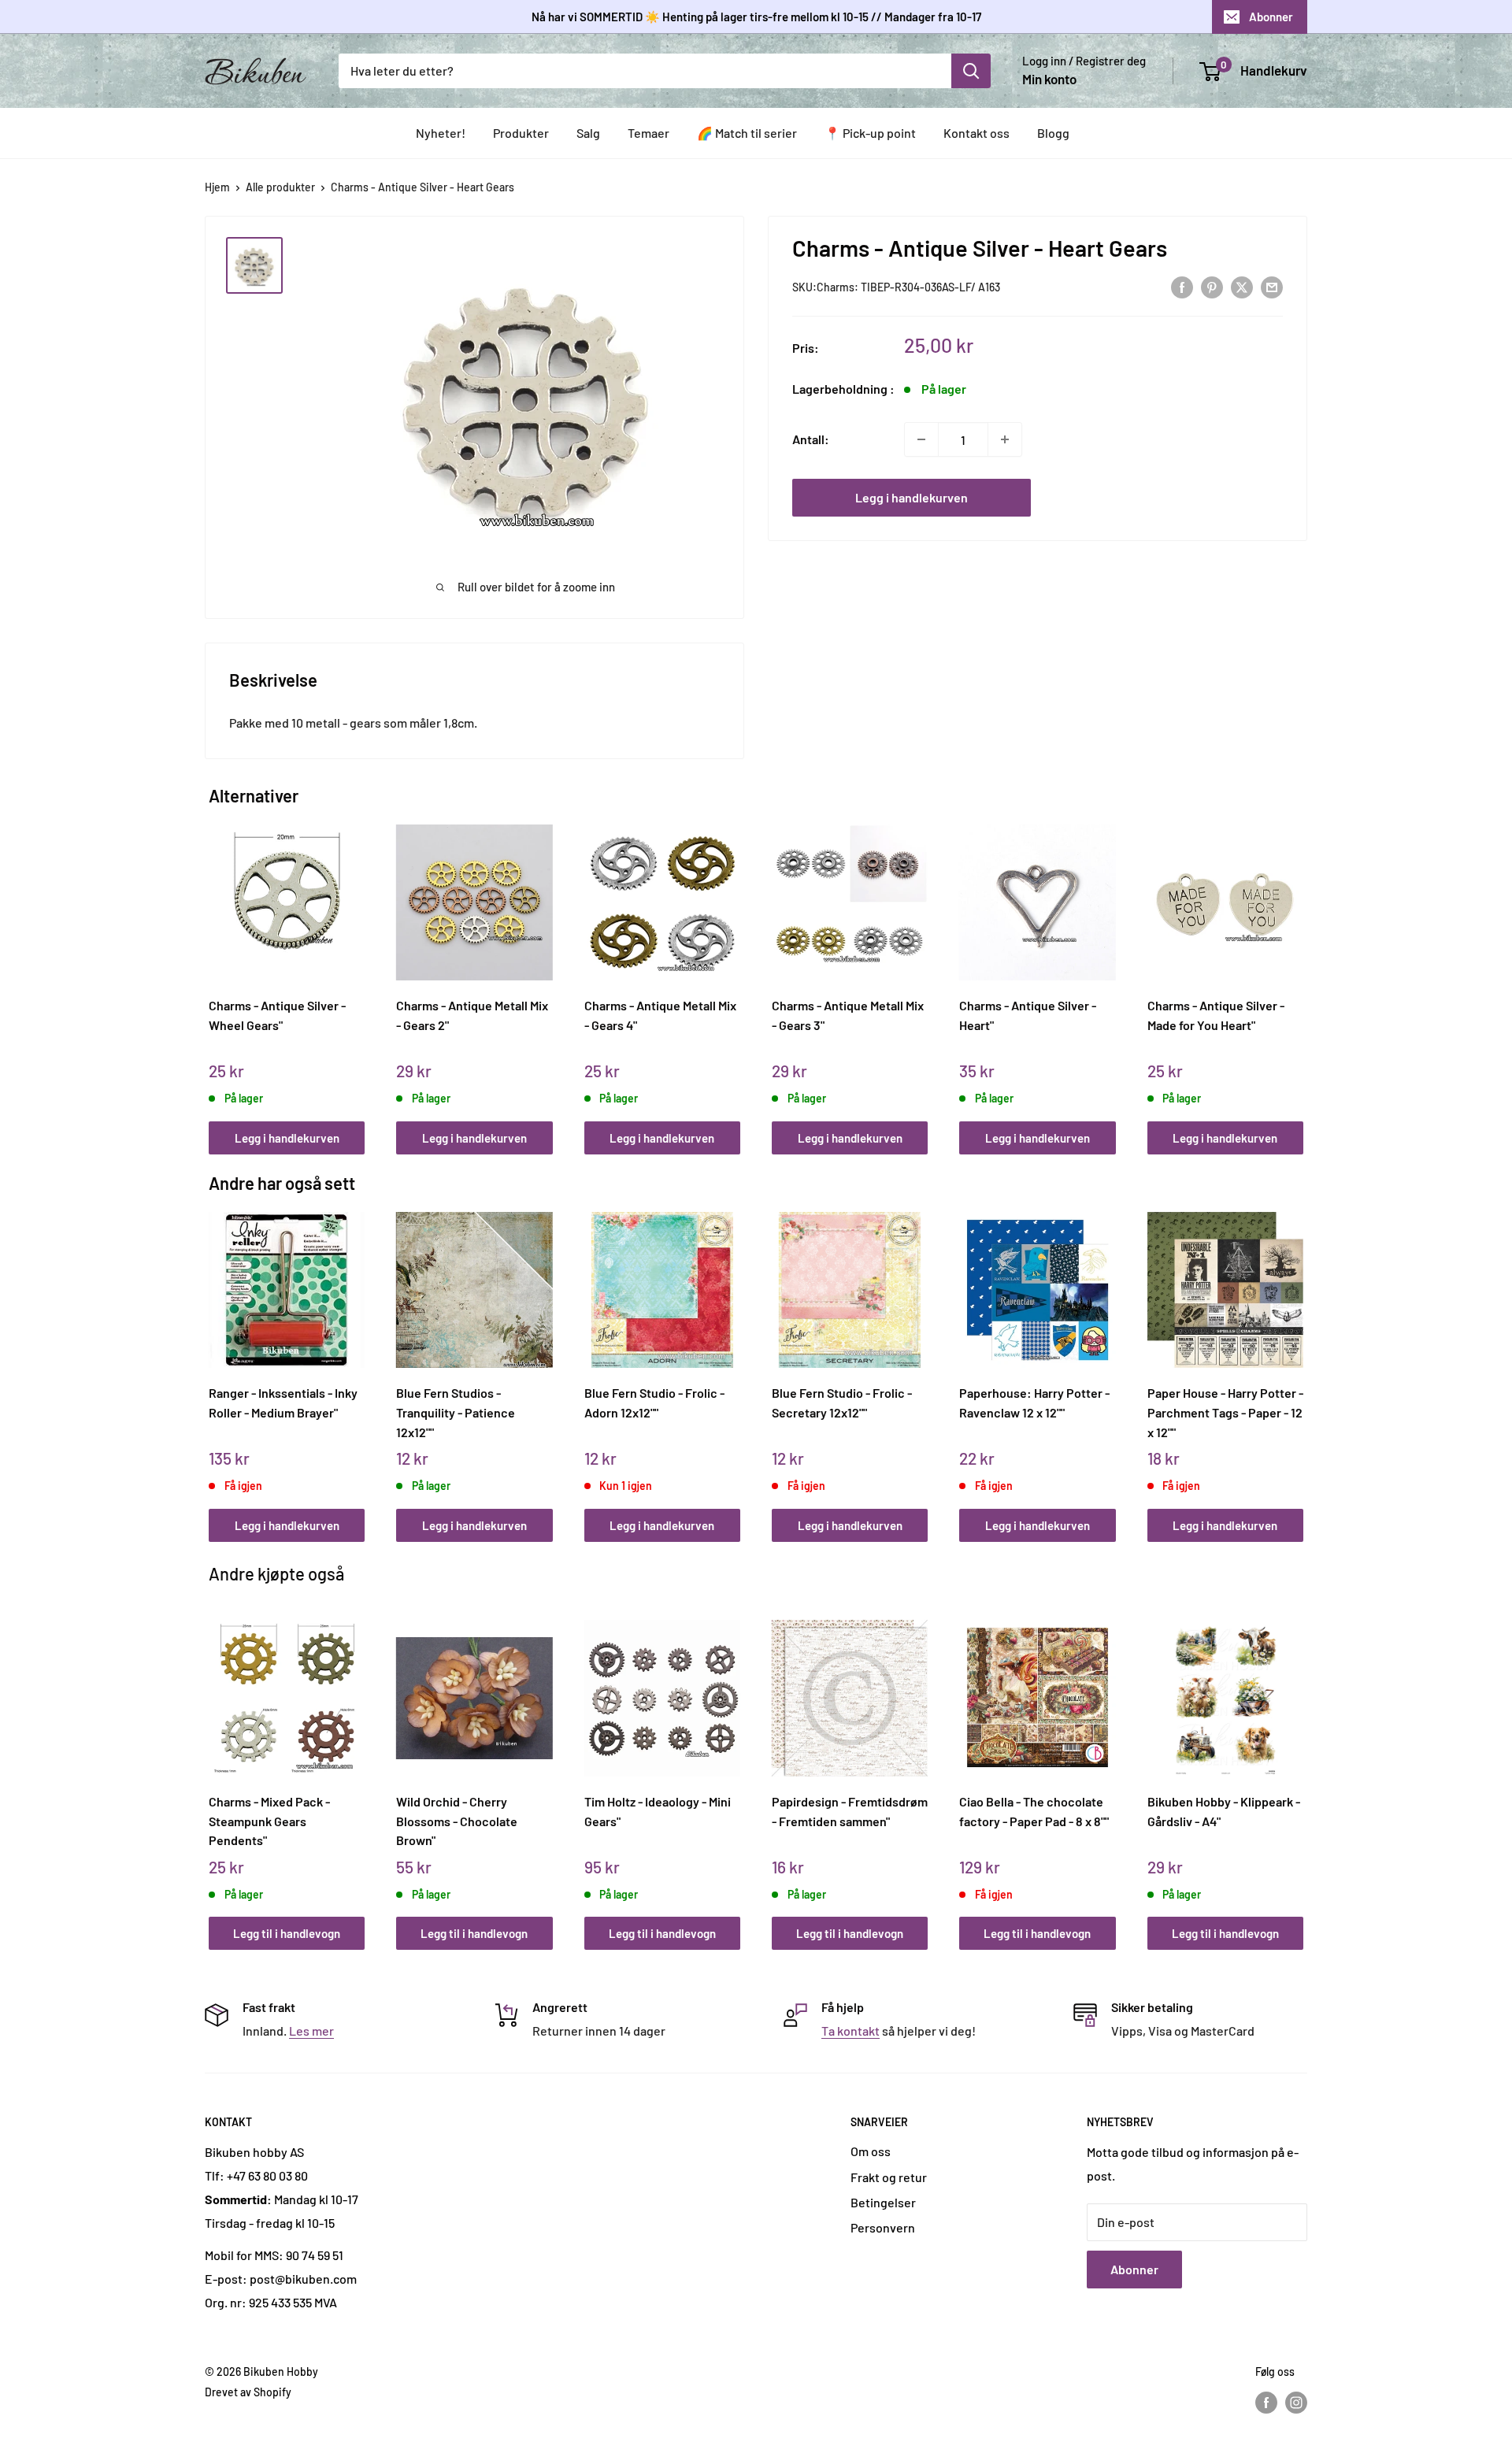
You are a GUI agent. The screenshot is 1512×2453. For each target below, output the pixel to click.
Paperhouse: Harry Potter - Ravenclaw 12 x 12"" (1034, 1403)
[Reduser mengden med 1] (921, 439)
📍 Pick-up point (870, 133)
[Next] (1300, 972)
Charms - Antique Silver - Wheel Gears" (277, 1015)
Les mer (311, 2031)
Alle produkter (280, 187)
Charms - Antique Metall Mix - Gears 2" (472, 1015)
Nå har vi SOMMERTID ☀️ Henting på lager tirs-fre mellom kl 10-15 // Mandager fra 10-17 (756, 17)
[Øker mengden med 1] (1005, 439)
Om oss (871, 2151)
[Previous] (213, 972)
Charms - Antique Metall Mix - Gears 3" (848, 1015)
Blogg (1053, 133)
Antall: (811, 439)
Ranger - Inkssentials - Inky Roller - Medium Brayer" (283, 1403)
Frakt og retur (889, 2177)
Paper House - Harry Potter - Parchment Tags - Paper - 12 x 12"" (1225, 1412)
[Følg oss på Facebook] (1266, 2402)
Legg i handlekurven (912, 497)
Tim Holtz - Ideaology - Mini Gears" (658, 1811)
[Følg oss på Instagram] (1296, 2402)
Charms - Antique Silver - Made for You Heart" (1216, 1015)
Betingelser (883, 2202)
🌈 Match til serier (747, 133)
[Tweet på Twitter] (1242, 286)
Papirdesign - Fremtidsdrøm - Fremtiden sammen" (850, 1811)
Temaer (649, 133)
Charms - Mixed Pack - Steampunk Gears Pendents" (269, 1821)
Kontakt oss (976, 133)
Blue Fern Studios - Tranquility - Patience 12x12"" (456, 1412)
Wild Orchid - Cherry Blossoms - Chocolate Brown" (457, 1821)
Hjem (217, 187)
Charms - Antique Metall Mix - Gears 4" (660, 1015)
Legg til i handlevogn (287, 1933)
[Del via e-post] (1272, 286)
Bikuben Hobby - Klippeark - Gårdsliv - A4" (1224, 1811)
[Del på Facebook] (1182, 286)
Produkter (521, 133)
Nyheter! (441, 133)
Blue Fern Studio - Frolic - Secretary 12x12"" (842, 1403)
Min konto (1049, 79)
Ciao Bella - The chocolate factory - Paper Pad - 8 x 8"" (1034, 1811)
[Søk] (971, 71)
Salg (588, 133)
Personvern (883, 2227)
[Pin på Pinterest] (1212, 286)
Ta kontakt (850, 2031)
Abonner (1271, 17)
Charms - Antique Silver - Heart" (1028, 1015)
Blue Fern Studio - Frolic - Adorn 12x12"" (654, 1403)
